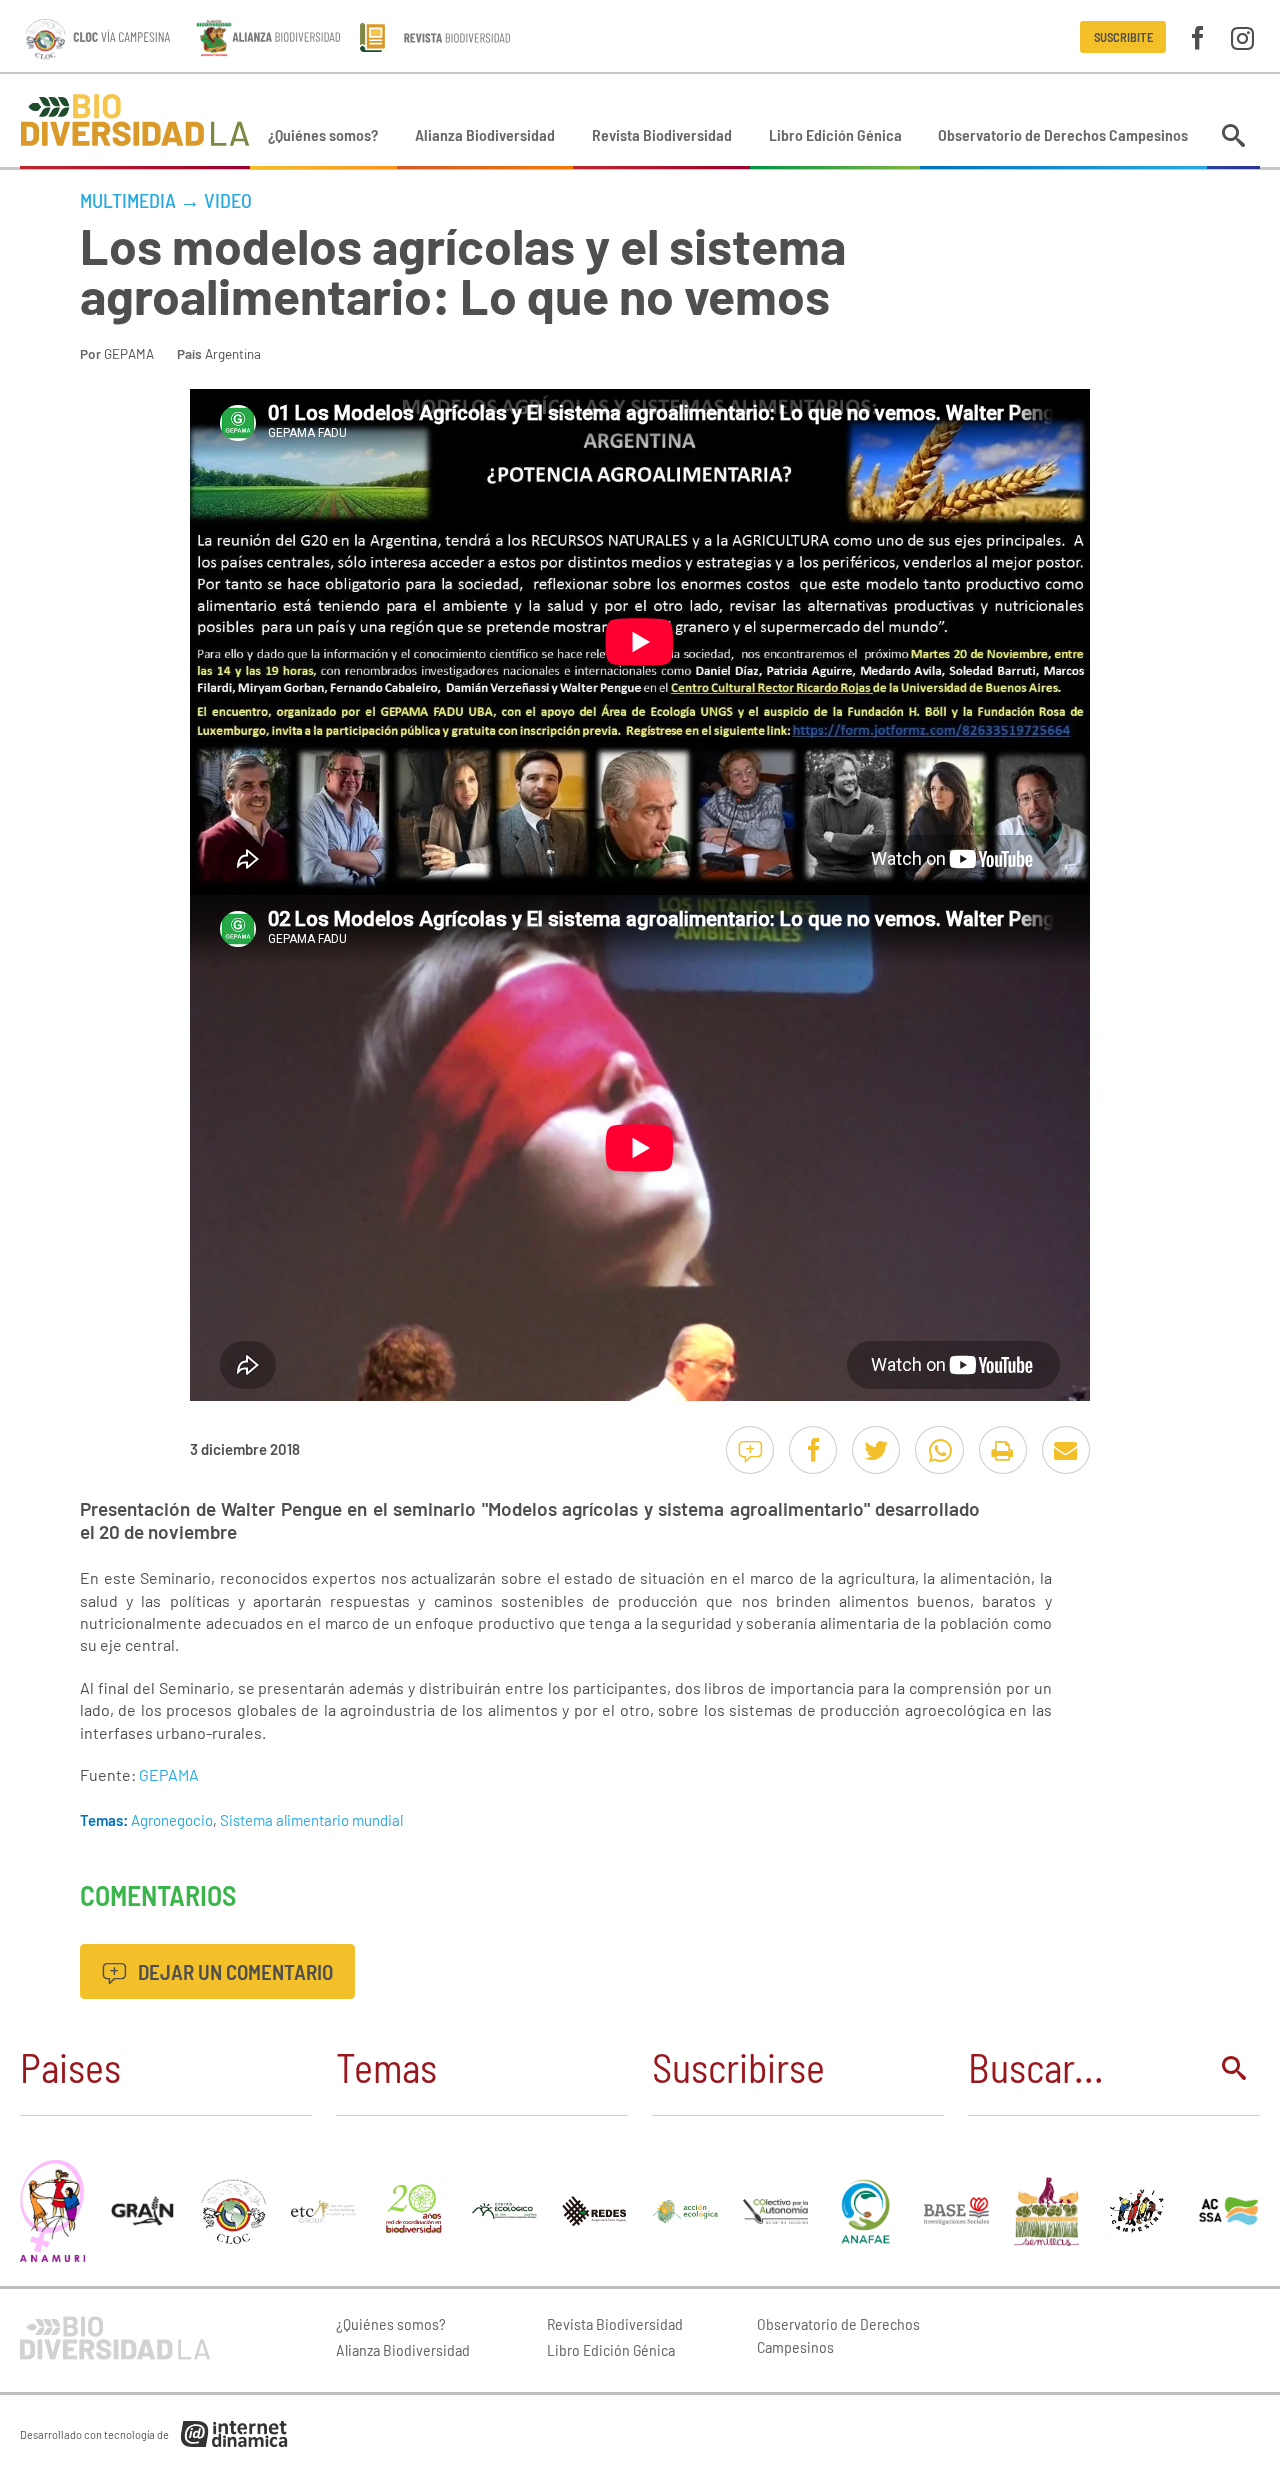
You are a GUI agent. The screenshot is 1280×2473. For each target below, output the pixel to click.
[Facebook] (1197, 36)
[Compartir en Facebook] (813, 1450)
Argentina (233, 353)
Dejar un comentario (233, 1971)
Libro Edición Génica (835, 134)
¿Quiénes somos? (323, 134)
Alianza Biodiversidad (485, 134)
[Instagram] (1242, 36)
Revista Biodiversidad (662, 134)
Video (228, 200)
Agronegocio (172, 1820)
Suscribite (1123, 37)
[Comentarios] (750, 1450)
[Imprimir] (1003, 1450)
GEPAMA (129, 353)
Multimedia (128, 200)
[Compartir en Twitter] (876, 1450)
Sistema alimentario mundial (311, 1820)
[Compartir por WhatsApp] (939, 1450)
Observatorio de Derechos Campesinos (1063, 134)
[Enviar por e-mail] (1066, 1450)
